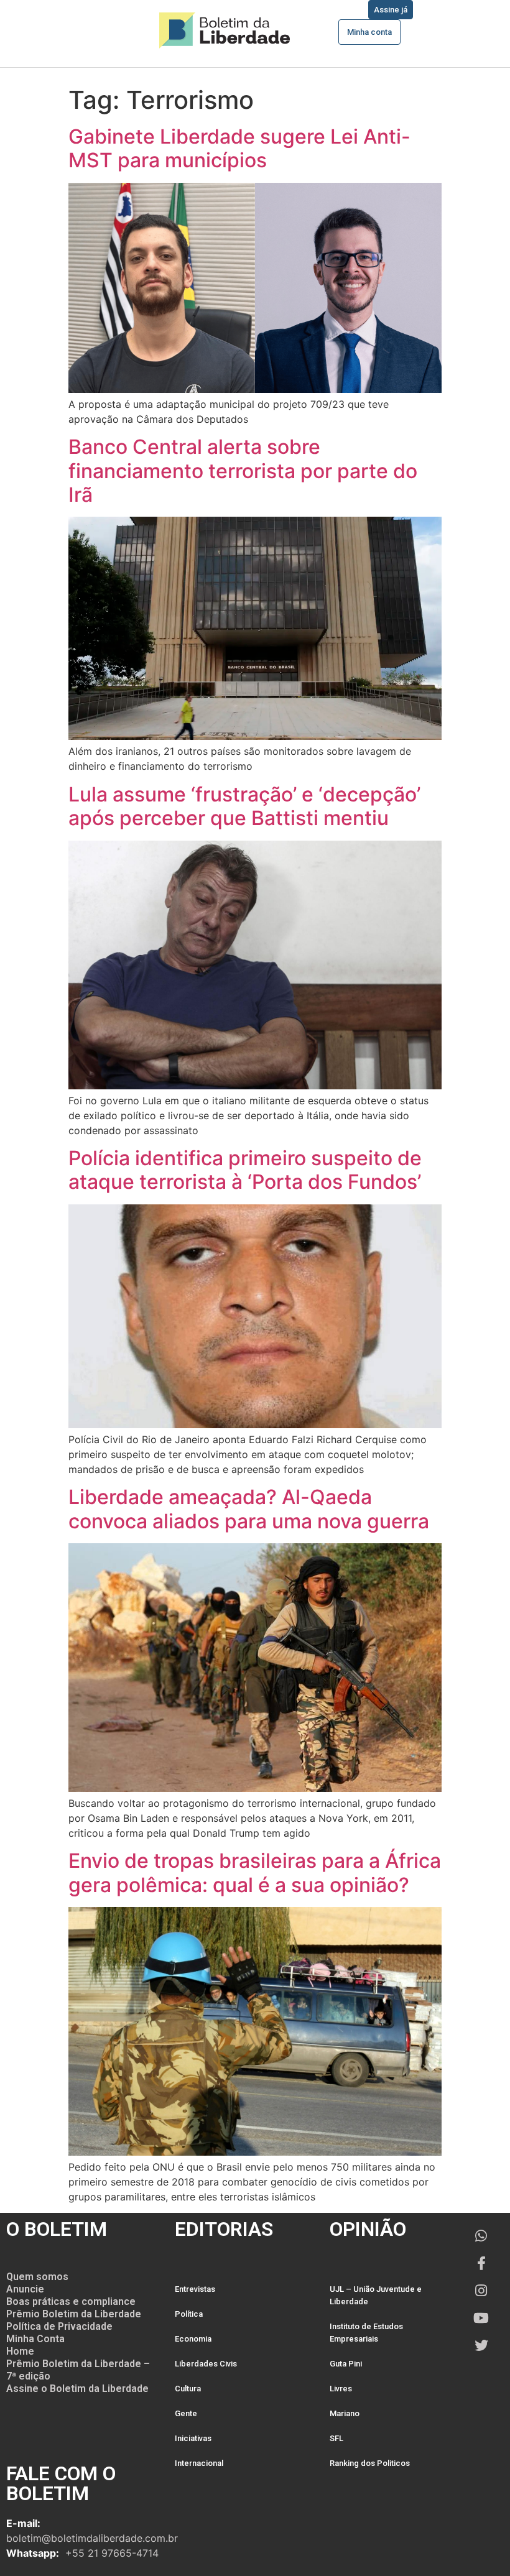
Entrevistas (195, 2289)
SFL (336, 2438)
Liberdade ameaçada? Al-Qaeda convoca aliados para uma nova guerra (249, 1509)
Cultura (188, 2389)
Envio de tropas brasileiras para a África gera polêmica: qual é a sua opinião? (255, 1872)
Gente (186, 2413)
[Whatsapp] (481, 2236)
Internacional (199, 2463)
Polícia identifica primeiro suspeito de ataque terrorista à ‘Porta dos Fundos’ (245, 1170)
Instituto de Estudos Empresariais (366, 2333)
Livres (341, 2389)
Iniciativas (193, 2438)
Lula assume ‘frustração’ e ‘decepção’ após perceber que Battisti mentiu (244, 806)
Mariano (345, 2413)
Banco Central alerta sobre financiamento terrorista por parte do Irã (243, 471)
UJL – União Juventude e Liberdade (376, 2295)
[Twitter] (481, 2345)
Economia (193, 2339)
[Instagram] (481, 2291)
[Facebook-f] (481, 2263)
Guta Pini (346, 2364)
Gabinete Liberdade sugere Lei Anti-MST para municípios (239, 148)
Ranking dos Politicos (370, 2463)
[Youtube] (481, 2318)
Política (189, 2314)
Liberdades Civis (206, 2364)
